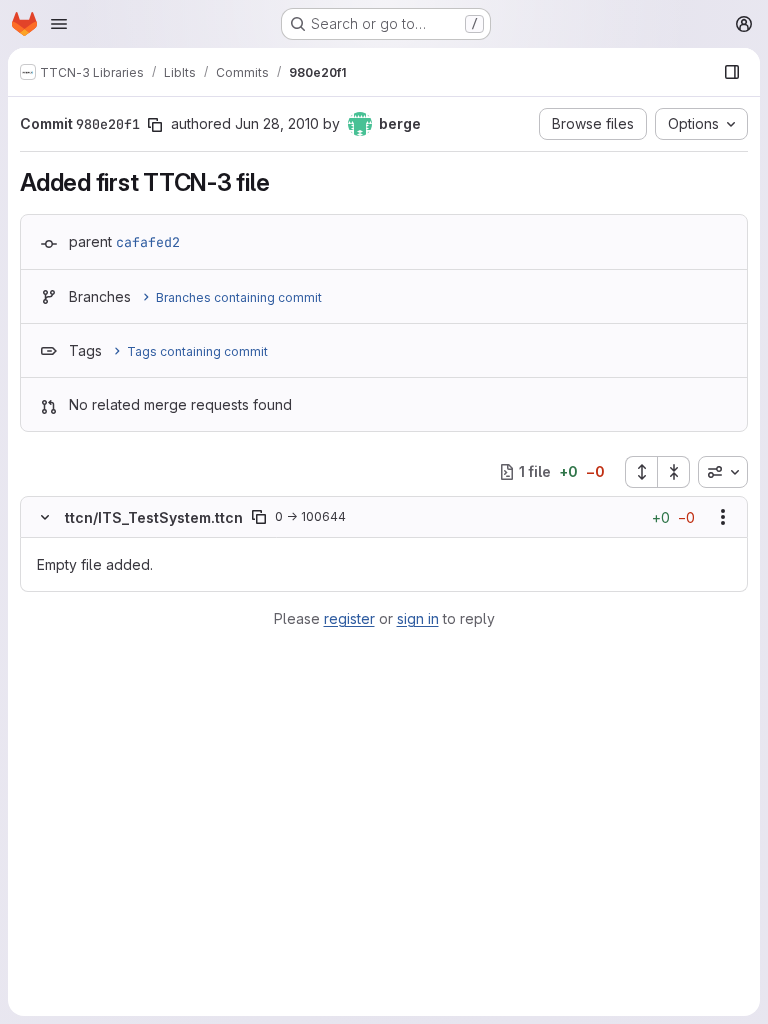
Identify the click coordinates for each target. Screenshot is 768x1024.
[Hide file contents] (45, 517)
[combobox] (723, 472)
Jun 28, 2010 (277, 123)
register (349, 618)
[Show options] (723, 517)
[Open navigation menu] (59, 24)
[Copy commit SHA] (155, 125)
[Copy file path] (259, 517)
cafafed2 (148, 242)
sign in (418, 618)
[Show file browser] (732, 72)
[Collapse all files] (674, 472)
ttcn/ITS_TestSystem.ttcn (154, 517)
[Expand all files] (641, 472)
